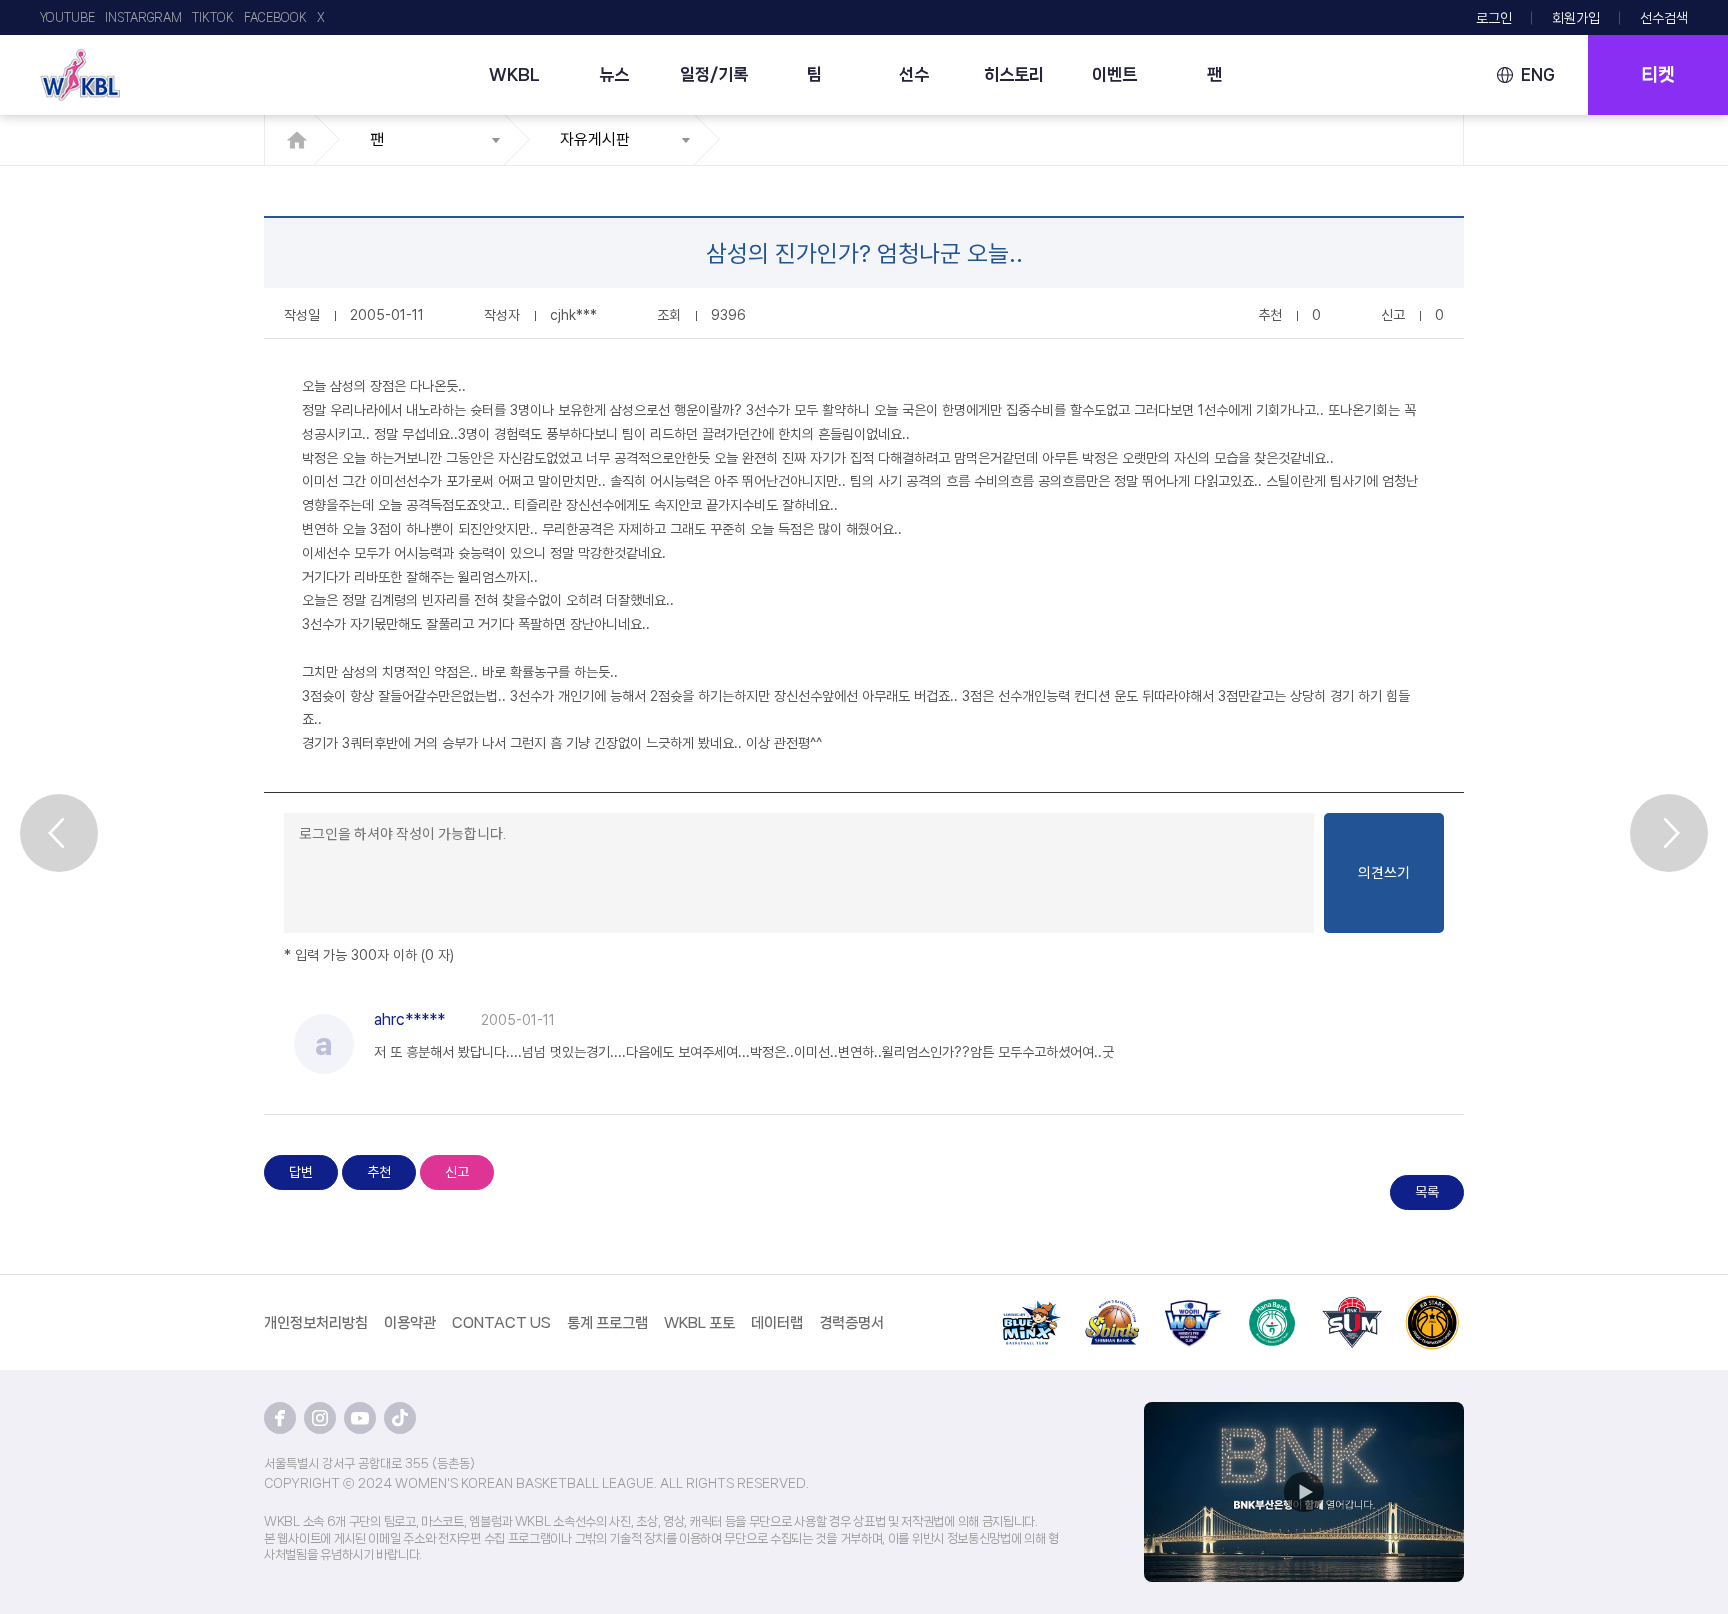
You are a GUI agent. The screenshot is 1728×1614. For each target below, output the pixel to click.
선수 (914, 74)
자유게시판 (595, 139)
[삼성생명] (1032, 1307)
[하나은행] (1272, 1307)
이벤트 (1114, 74)
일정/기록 (714, 74)
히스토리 (1014, 74)
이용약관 (410, 1323)
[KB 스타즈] (1432, 1307)
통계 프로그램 (607, 1323)
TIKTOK (213, 17)
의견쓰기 (1384, 873)
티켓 (1658, 75)
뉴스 (614, 74)
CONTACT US (501, 1323)
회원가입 (1576, 18)
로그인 (1494, 18)
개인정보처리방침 (316, 1323)
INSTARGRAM (143, 17)
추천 (379, 1172)
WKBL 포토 (699, 1323)
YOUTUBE (67, 17)
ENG (1538, 74)
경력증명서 (851, 1323)
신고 (457, 1172)
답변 (301, 1172)
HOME (302, 140)
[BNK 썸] (1352, 1307)
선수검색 (1664, 18)
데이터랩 (777, 1323)
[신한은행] (1112, 1307)
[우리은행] (1192, 1307)
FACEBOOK (275, 17)
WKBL (514, 74)
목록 (1427, 1192)
